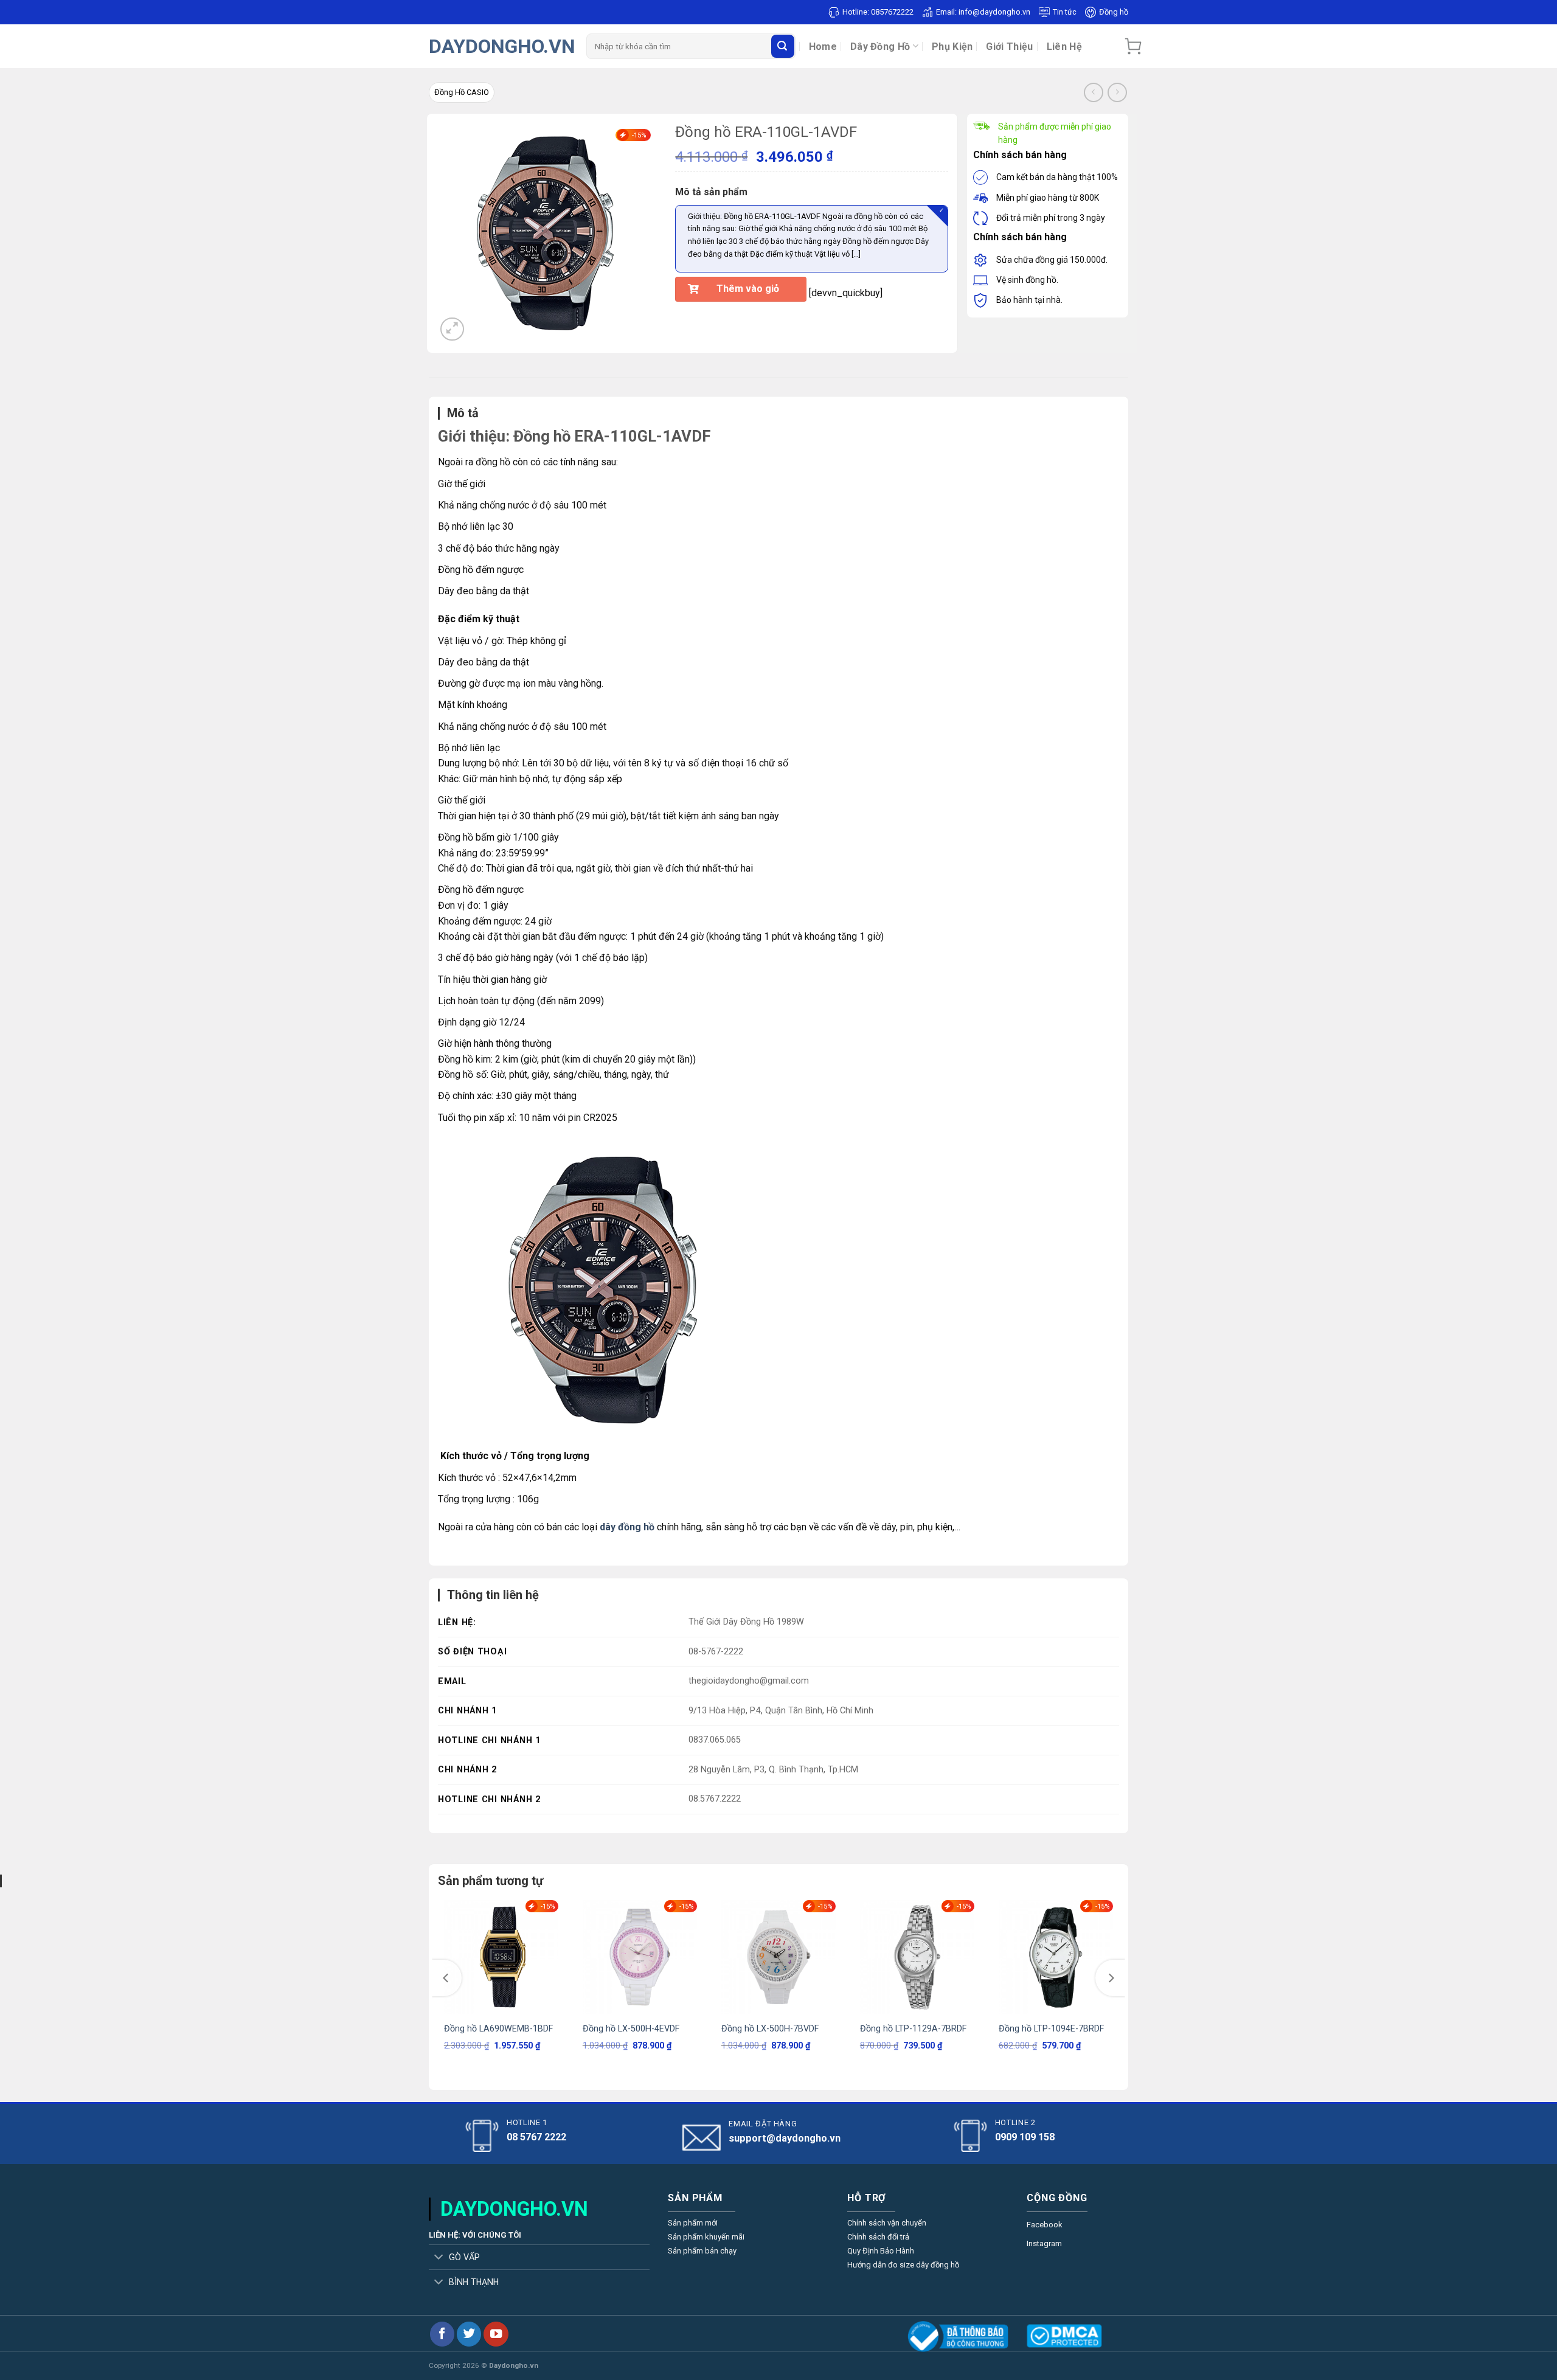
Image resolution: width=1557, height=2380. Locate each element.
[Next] (1111, 1978)
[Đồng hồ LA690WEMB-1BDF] (501, 1957)
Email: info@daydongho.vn (983, 12)
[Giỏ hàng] (1133, 46)
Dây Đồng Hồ (880, 47)
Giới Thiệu (1009, 47)
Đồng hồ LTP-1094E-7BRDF (1051, 2029)
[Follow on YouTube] (496, 2334)
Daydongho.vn (502, 46)
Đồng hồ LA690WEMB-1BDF (498, 2029)
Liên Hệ (1064, 47)
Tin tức (1065, 12)
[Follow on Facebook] (442, 2334)
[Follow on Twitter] (469, 2334)
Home (823, 47)
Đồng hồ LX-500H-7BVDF (770, 2029)
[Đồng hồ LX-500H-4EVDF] (640, 1957)
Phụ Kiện (952, 47)
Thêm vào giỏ (748, 289)
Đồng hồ (1114, 12)
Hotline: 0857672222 (878, 12)
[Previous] (446, 1978)
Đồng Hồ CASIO (462, 92)
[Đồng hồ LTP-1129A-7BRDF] (917, 1957)
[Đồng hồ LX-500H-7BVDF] (778, 1957)
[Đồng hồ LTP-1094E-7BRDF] (1056, 1957)
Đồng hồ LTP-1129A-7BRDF (913, 2029)
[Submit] (783, 46)
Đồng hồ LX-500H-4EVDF (631, 2029)
